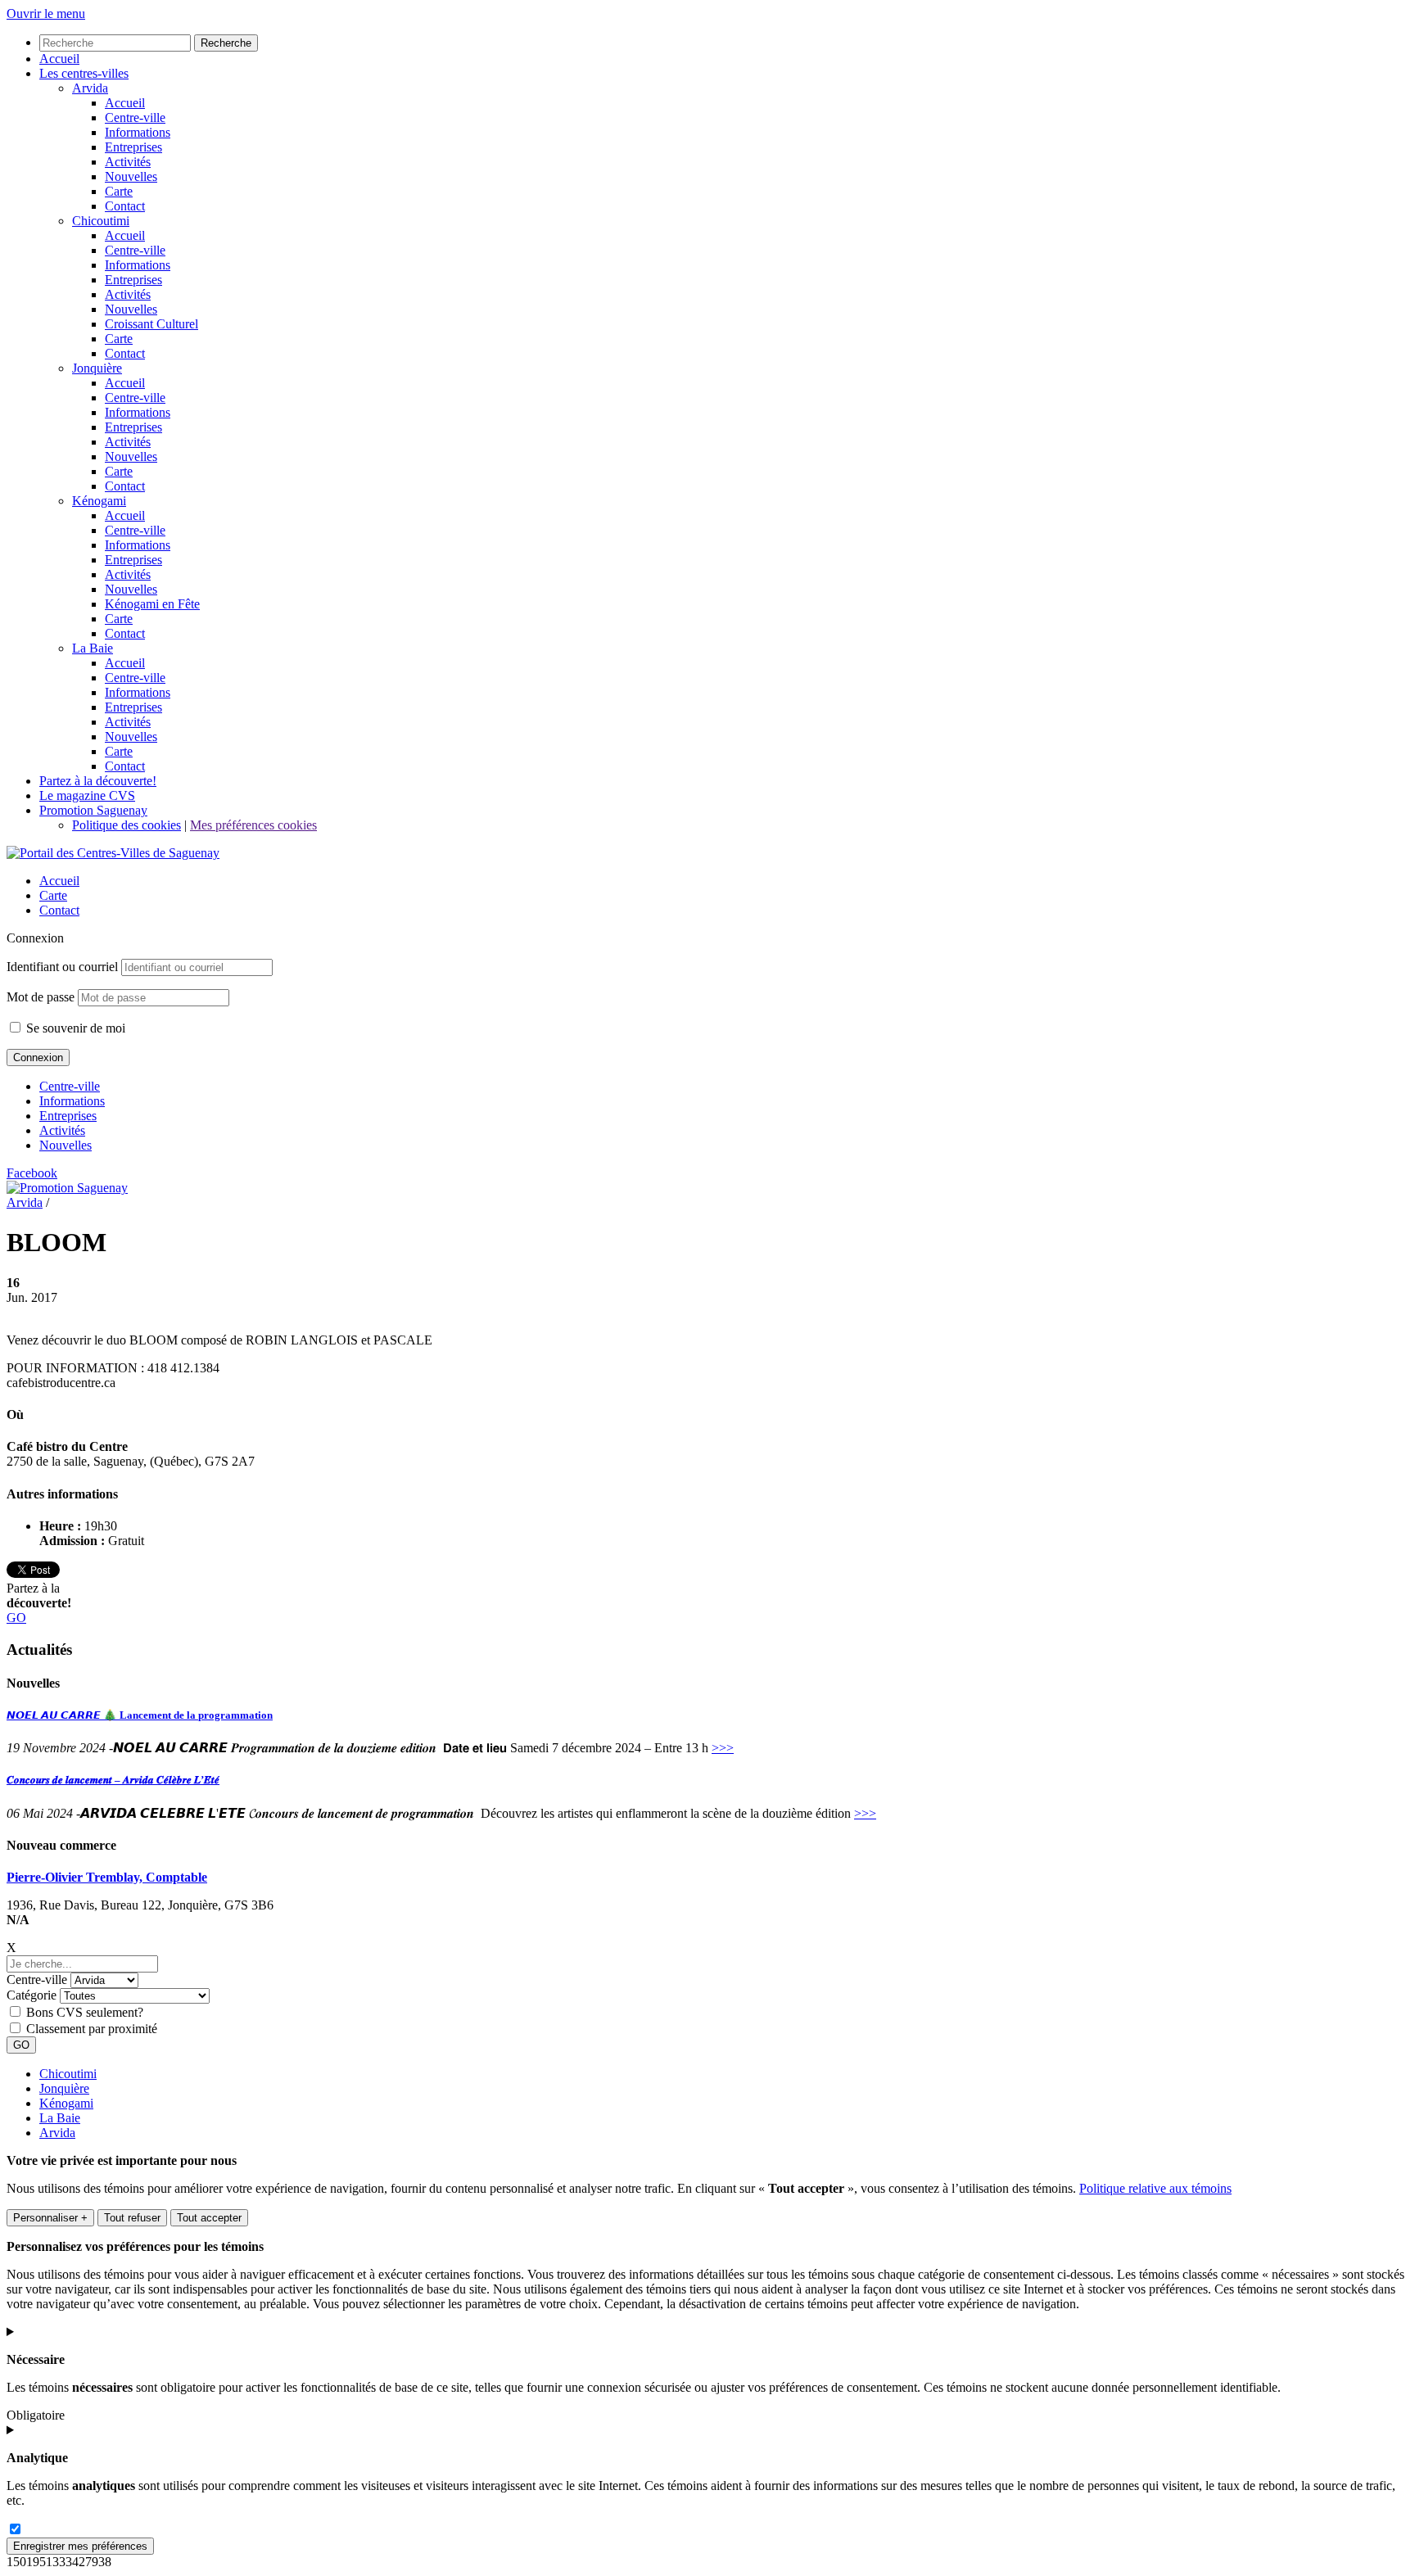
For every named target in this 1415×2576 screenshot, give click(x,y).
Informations (72, 1101)
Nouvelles (66, 1145)
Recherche (226, 43)
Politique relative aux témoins (1155, 2188)
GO (16, 1618)
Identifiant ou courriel (62, 967)
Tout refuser (132, 2218)
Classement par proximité (92, 2029)
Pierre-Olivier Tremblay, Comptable (107, 1877)
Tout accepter (209, 2218)
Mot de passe (41, 997)
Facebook (32, 1173)
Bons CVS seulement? (85, 2012)
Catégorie (32, 1995)
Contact (59, 910)
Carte (53, 895)
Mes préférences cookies (253, 825)
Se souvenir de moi (74, 1028)
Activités (62, 1130)
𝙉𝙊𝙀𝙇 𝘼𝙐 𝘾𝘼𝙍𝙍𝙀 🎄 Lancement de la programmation (140, 1715)
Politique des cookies (127, 825)
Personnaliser (50, 2218)
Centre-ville (70, 1086)
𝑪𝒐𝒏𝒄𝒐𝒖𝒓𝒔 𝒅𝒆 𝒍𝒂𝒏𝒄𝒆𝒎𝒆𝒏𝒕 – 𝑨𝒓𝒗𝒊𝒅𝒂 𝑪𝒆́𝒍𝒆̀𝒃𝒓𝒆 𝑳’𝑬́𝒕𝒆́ (113, 1780)
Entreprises (68, 1116)
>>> (723, 1748)
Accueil (59, 881)
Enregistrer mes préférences (80, 2546)
